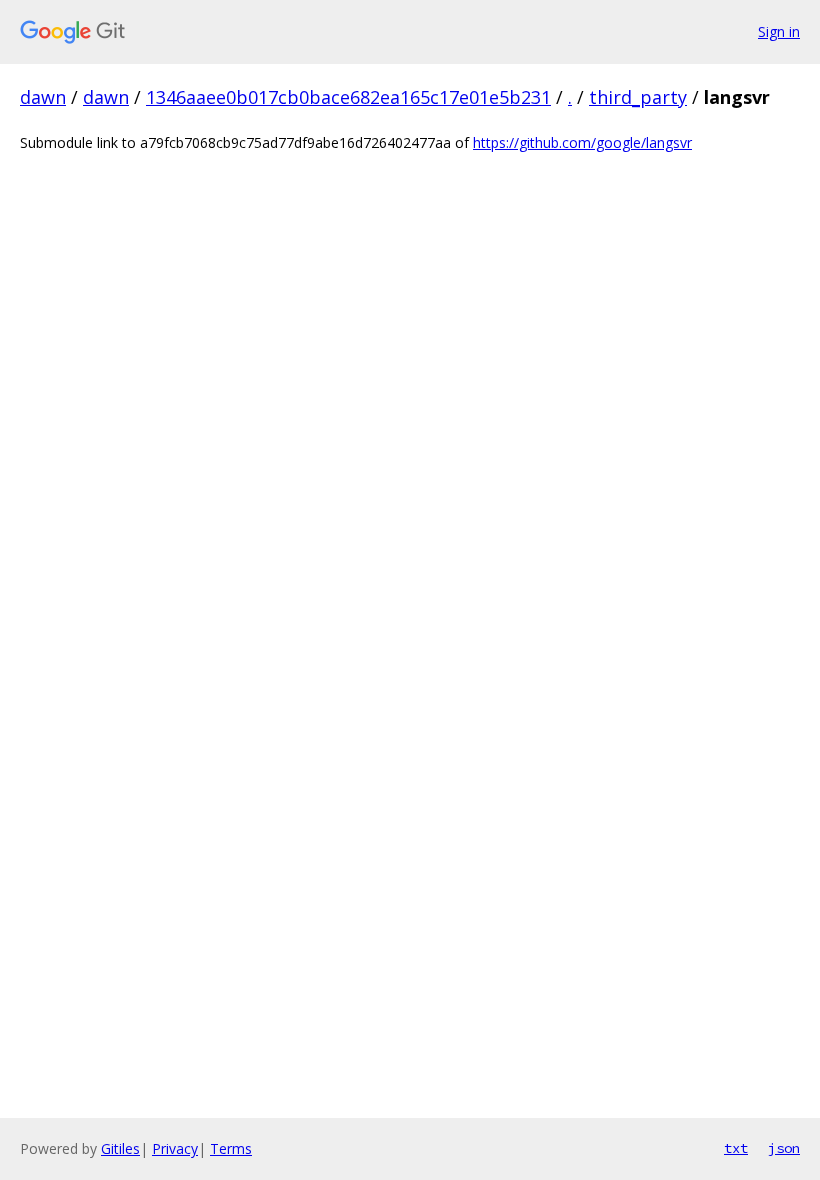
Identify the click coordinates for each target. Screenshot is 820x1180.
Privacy (175, 1148)
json (784, 1148)
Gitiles (120, 1148)
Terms (231, 1148)
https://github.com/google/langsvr (582, 142)
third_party (638, 97)
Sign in (779, 31)
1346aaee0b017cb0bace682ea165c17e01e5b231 (348, 97)
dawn (43, 97)
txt (736, 1148)
